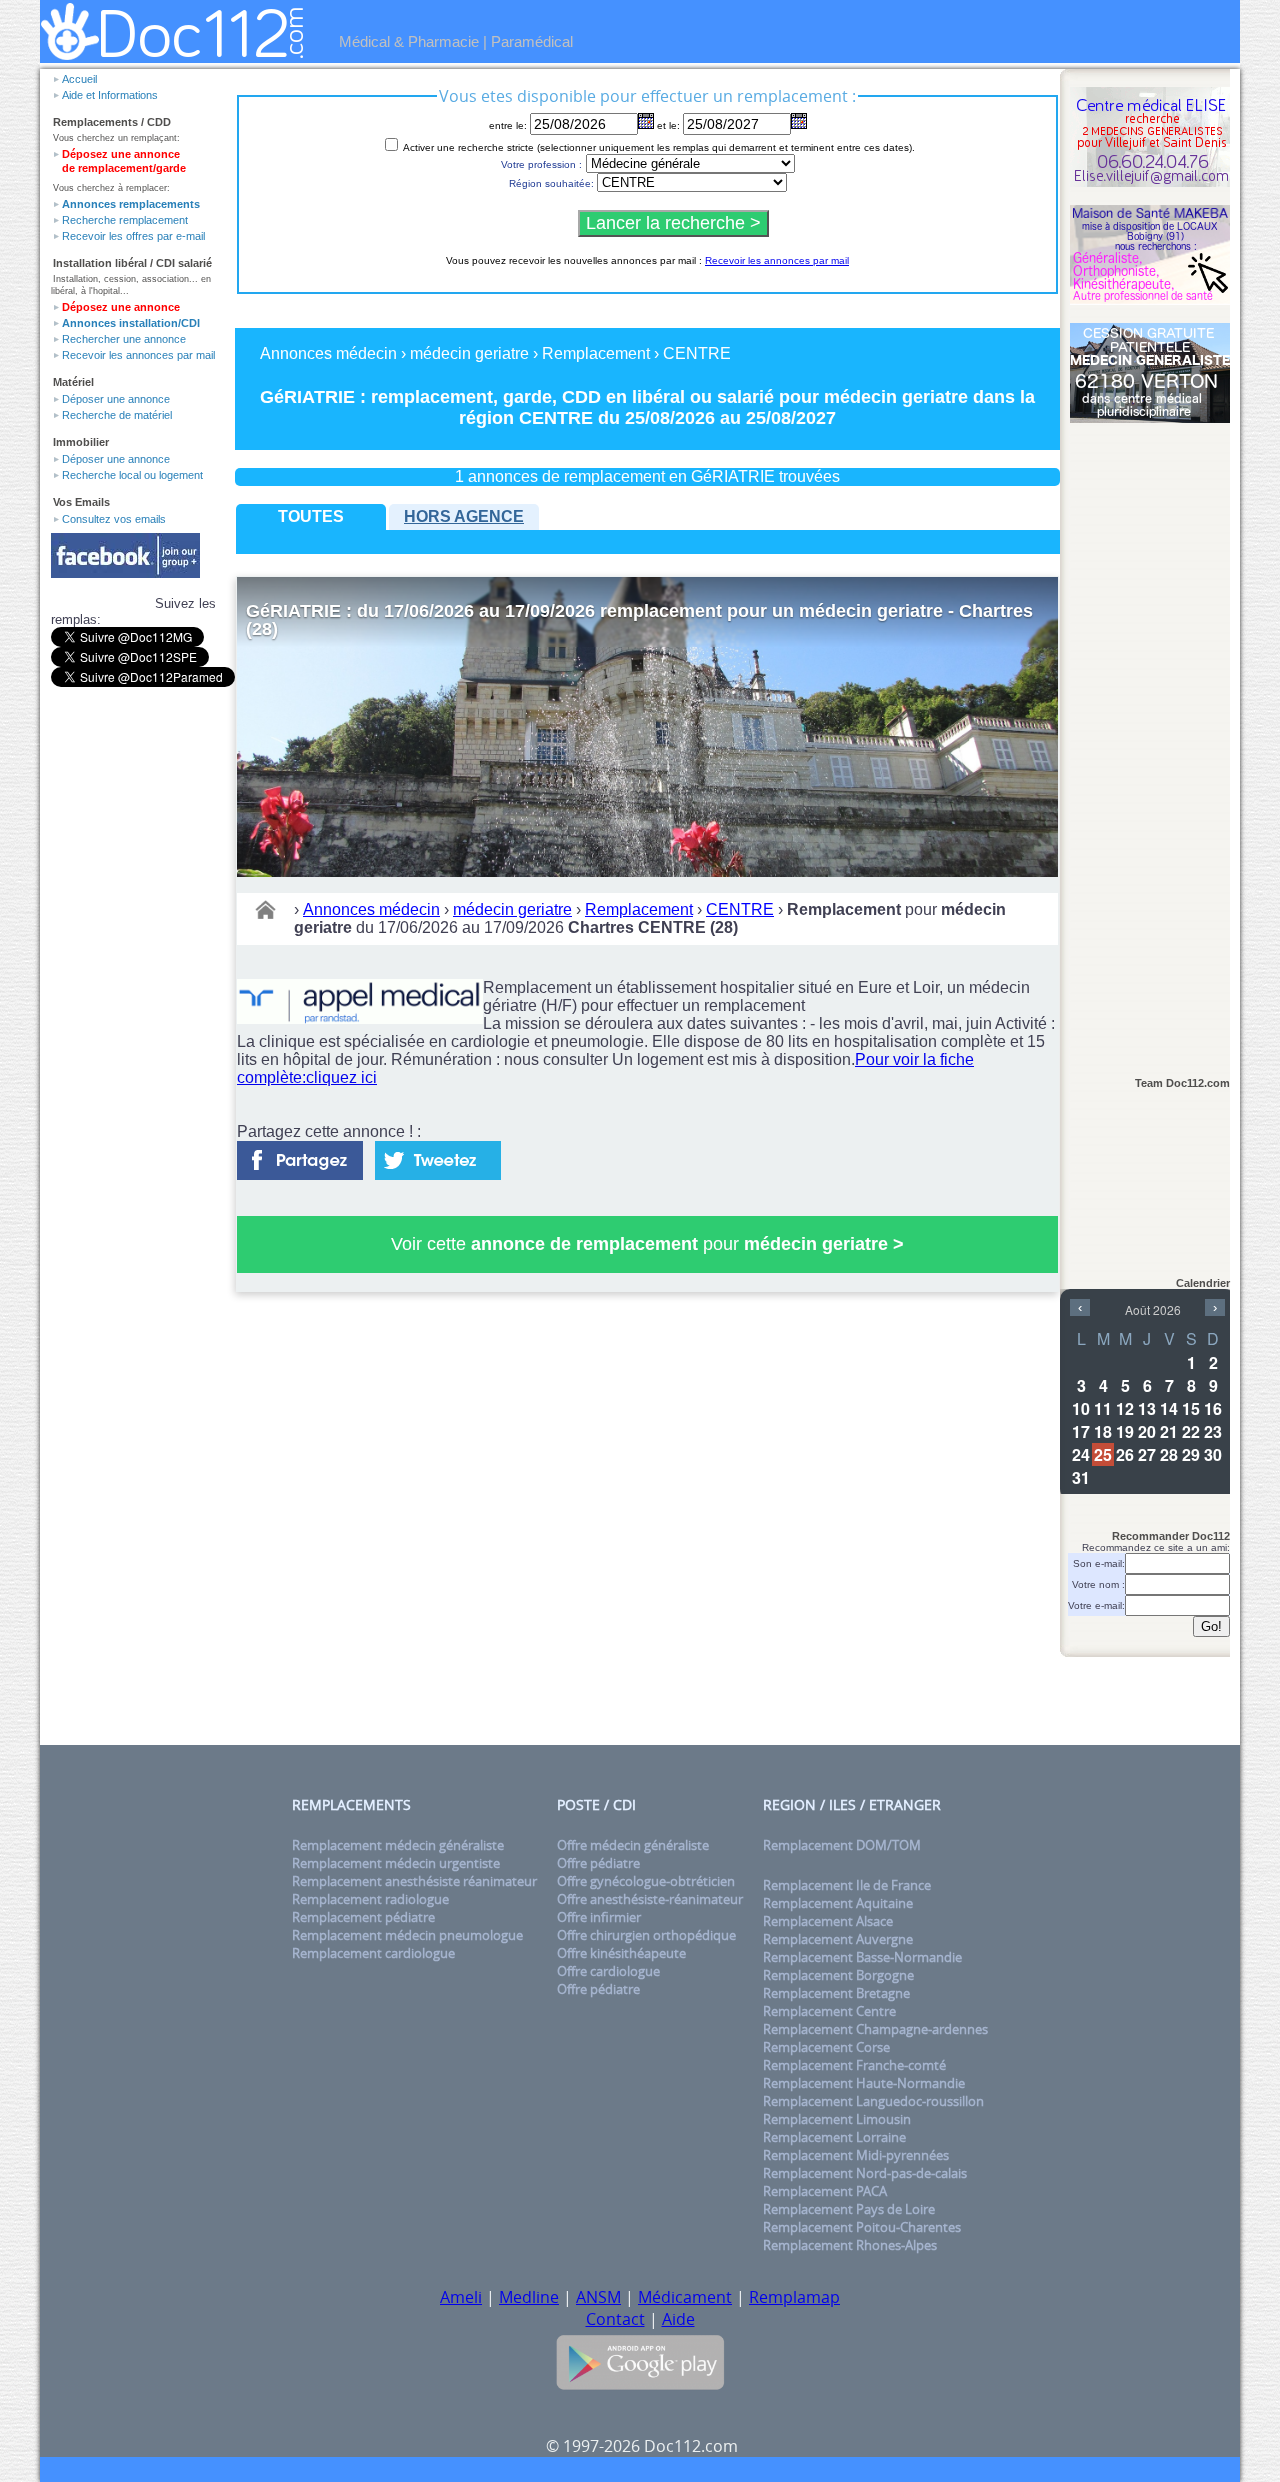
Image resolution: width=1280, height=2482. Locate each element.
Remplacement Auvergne (838, 1939)
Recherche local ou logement (132, 475)
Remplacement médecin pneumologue (407, 1935)
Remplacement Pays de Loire (849, 2209)
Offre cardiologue (608, 1971)
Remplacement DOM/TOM (842, 1845)
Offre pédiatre (598, 1863)
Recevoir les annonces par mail (138, 355)
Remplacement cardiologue (373, 1953)
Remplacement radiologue (370, 1899)
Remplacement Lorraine (834, 2137)
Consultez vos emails (114, 519)
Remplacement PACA (825, 2191)
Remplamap (794, 2297)
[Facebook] (300, 1154)
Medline (529, 2297)
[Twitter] (438, 1154)
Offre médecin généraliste (633, 1845)
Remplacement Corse (826, 2047)
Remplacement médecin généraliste (398, 1845)
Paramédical (532, 41)
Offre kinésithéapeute (621, 1953)
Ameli (461, 2297)
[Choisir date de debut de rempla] (646, 121)
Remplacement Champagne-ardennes (875, 2029)
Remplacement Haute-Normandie (864, 2083)
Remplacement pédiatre (363, 1917)
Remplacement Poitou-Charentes (862, 2227)
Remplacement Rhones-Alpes (850, 2245)
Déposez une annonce (121, 307)
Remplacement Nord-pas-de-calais (865, 2173)
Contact (615, 2319)
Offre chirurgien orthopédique (646, 1935)
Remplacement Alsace (828, 1921)
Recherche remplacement (125, 220)
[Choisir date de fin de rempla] (799, 121)
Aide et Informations (110, 95)
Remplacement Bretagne (836, 1993)
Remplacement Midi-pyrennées (856, 2155)
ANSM (598, 2297)
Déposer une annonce (116, 399)
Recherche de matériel (117, 415)
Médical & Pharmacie (409, 41)
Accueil (79, 79)
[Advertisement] (1150, 741)
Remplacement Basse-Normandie (862, 1957)
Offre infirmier (599, 1917)
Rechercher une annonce (124, 339)
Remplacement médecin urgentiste (396, 1863)
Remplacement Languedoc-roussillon (873, 2101)
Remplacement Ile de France (847, 1885)
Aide (678, 2319)
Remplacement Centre (829, 2011)
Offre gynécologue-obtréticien (646, 1881)
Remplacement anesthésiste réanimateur (414, 1881)
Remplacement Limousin (837, 2119)
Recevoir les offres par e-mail (133, 236)
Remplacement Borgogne (838, 1975)
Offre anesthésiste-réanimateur (650, 1899)
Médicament (685, 2297)
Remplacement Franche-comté (854, 2065)
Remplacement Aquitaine (838, 1903)
